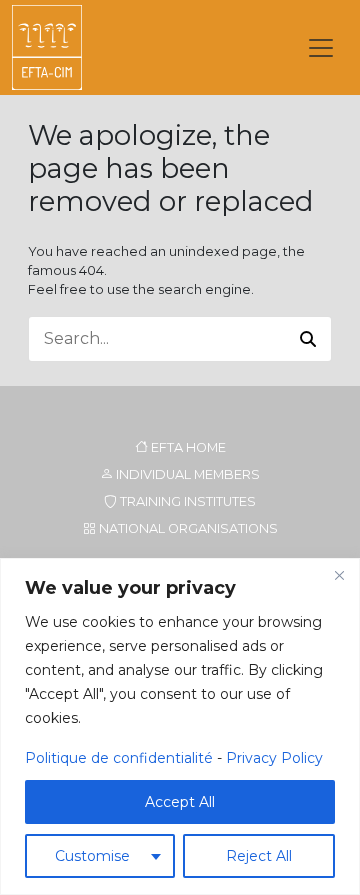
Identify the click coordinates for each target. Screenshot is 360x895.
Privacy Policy (274, 758)
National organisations (187, 528)
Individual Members (186, 474)
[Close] (339, 575)
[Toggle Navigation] (321, 48)
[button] (308, 339)
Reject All (259, 856)
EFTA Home (187, 447)
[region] (180, 726)
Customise (92, 856)
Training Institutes (186, 501)
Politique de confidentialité (119, 758)
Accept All (180, 802)
